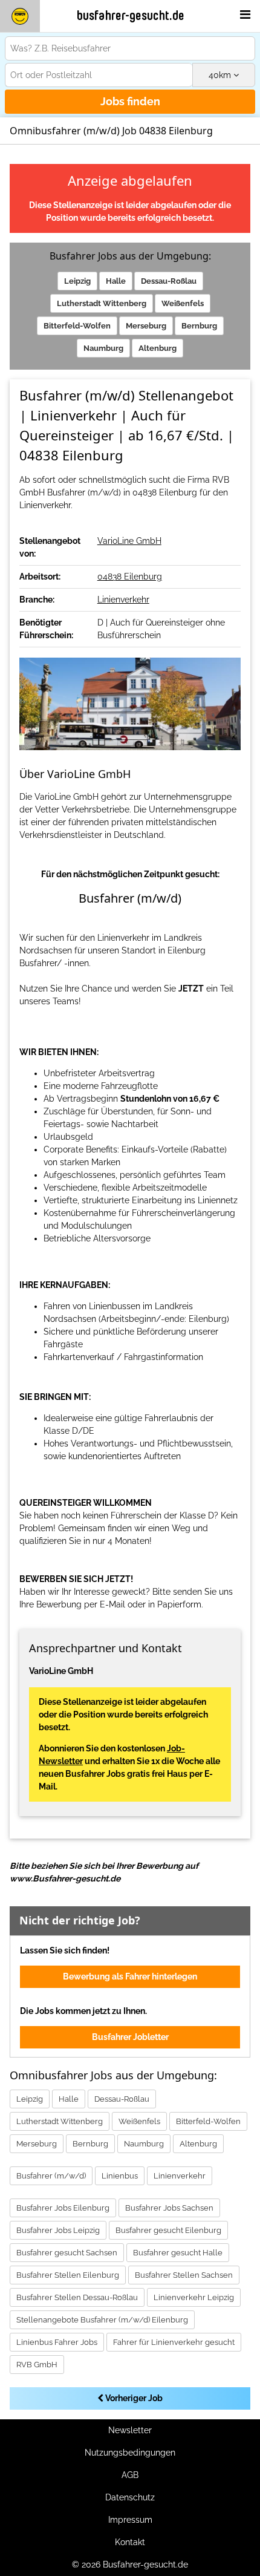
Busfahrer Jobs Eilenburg (63, 2208)
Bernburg (199, 326)
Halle (116, 281)
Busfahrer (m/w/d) (51, 2176)
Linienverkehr (123, 600)
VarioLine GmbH (129, 541)
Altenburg (158, 348)
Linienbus (120, 2176)
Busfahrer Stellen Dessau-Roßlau (77, 2297)
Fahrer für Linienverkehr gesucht (174, 2342)
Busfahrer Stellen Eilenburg (68, 2275)
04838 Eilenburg (130, 577)
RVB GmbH (37, 2365)
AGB (130, 2475)
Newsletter (130, 2430)
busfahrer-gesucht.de (131, 16)
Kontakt (130, 2542)
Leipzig (77, 281)
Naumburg (103, 348)
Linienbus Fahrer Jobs (57, 2342)
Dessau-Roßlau (169, 281)
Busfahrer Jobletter (130, 2037)
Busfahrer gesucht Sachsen (67, 2253)
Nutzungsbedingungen (130, 2453)
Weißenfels (183, 303)
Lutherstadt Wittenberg (102, 303)
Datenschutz (130, 2497)
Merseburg (146, 326)
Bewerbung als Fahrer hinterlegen (130, 1976)
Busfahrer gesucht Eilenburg (168, 2230)
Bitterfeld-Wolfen (77, 326)
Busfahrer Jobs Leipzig (58, 2230)
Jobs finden (130, 101)
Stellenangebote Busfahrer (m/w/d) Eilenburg (102, 2320)
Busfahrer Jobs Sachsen (169, 2208)
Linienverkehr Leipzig (194, 2297)
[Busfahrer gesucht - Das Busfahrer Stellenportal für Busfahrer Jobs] (20, 16)
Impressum (130, 2520)
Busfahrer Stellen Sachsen (184, 2275)
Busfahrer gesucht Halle (178, 2253)
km (221, 75)
